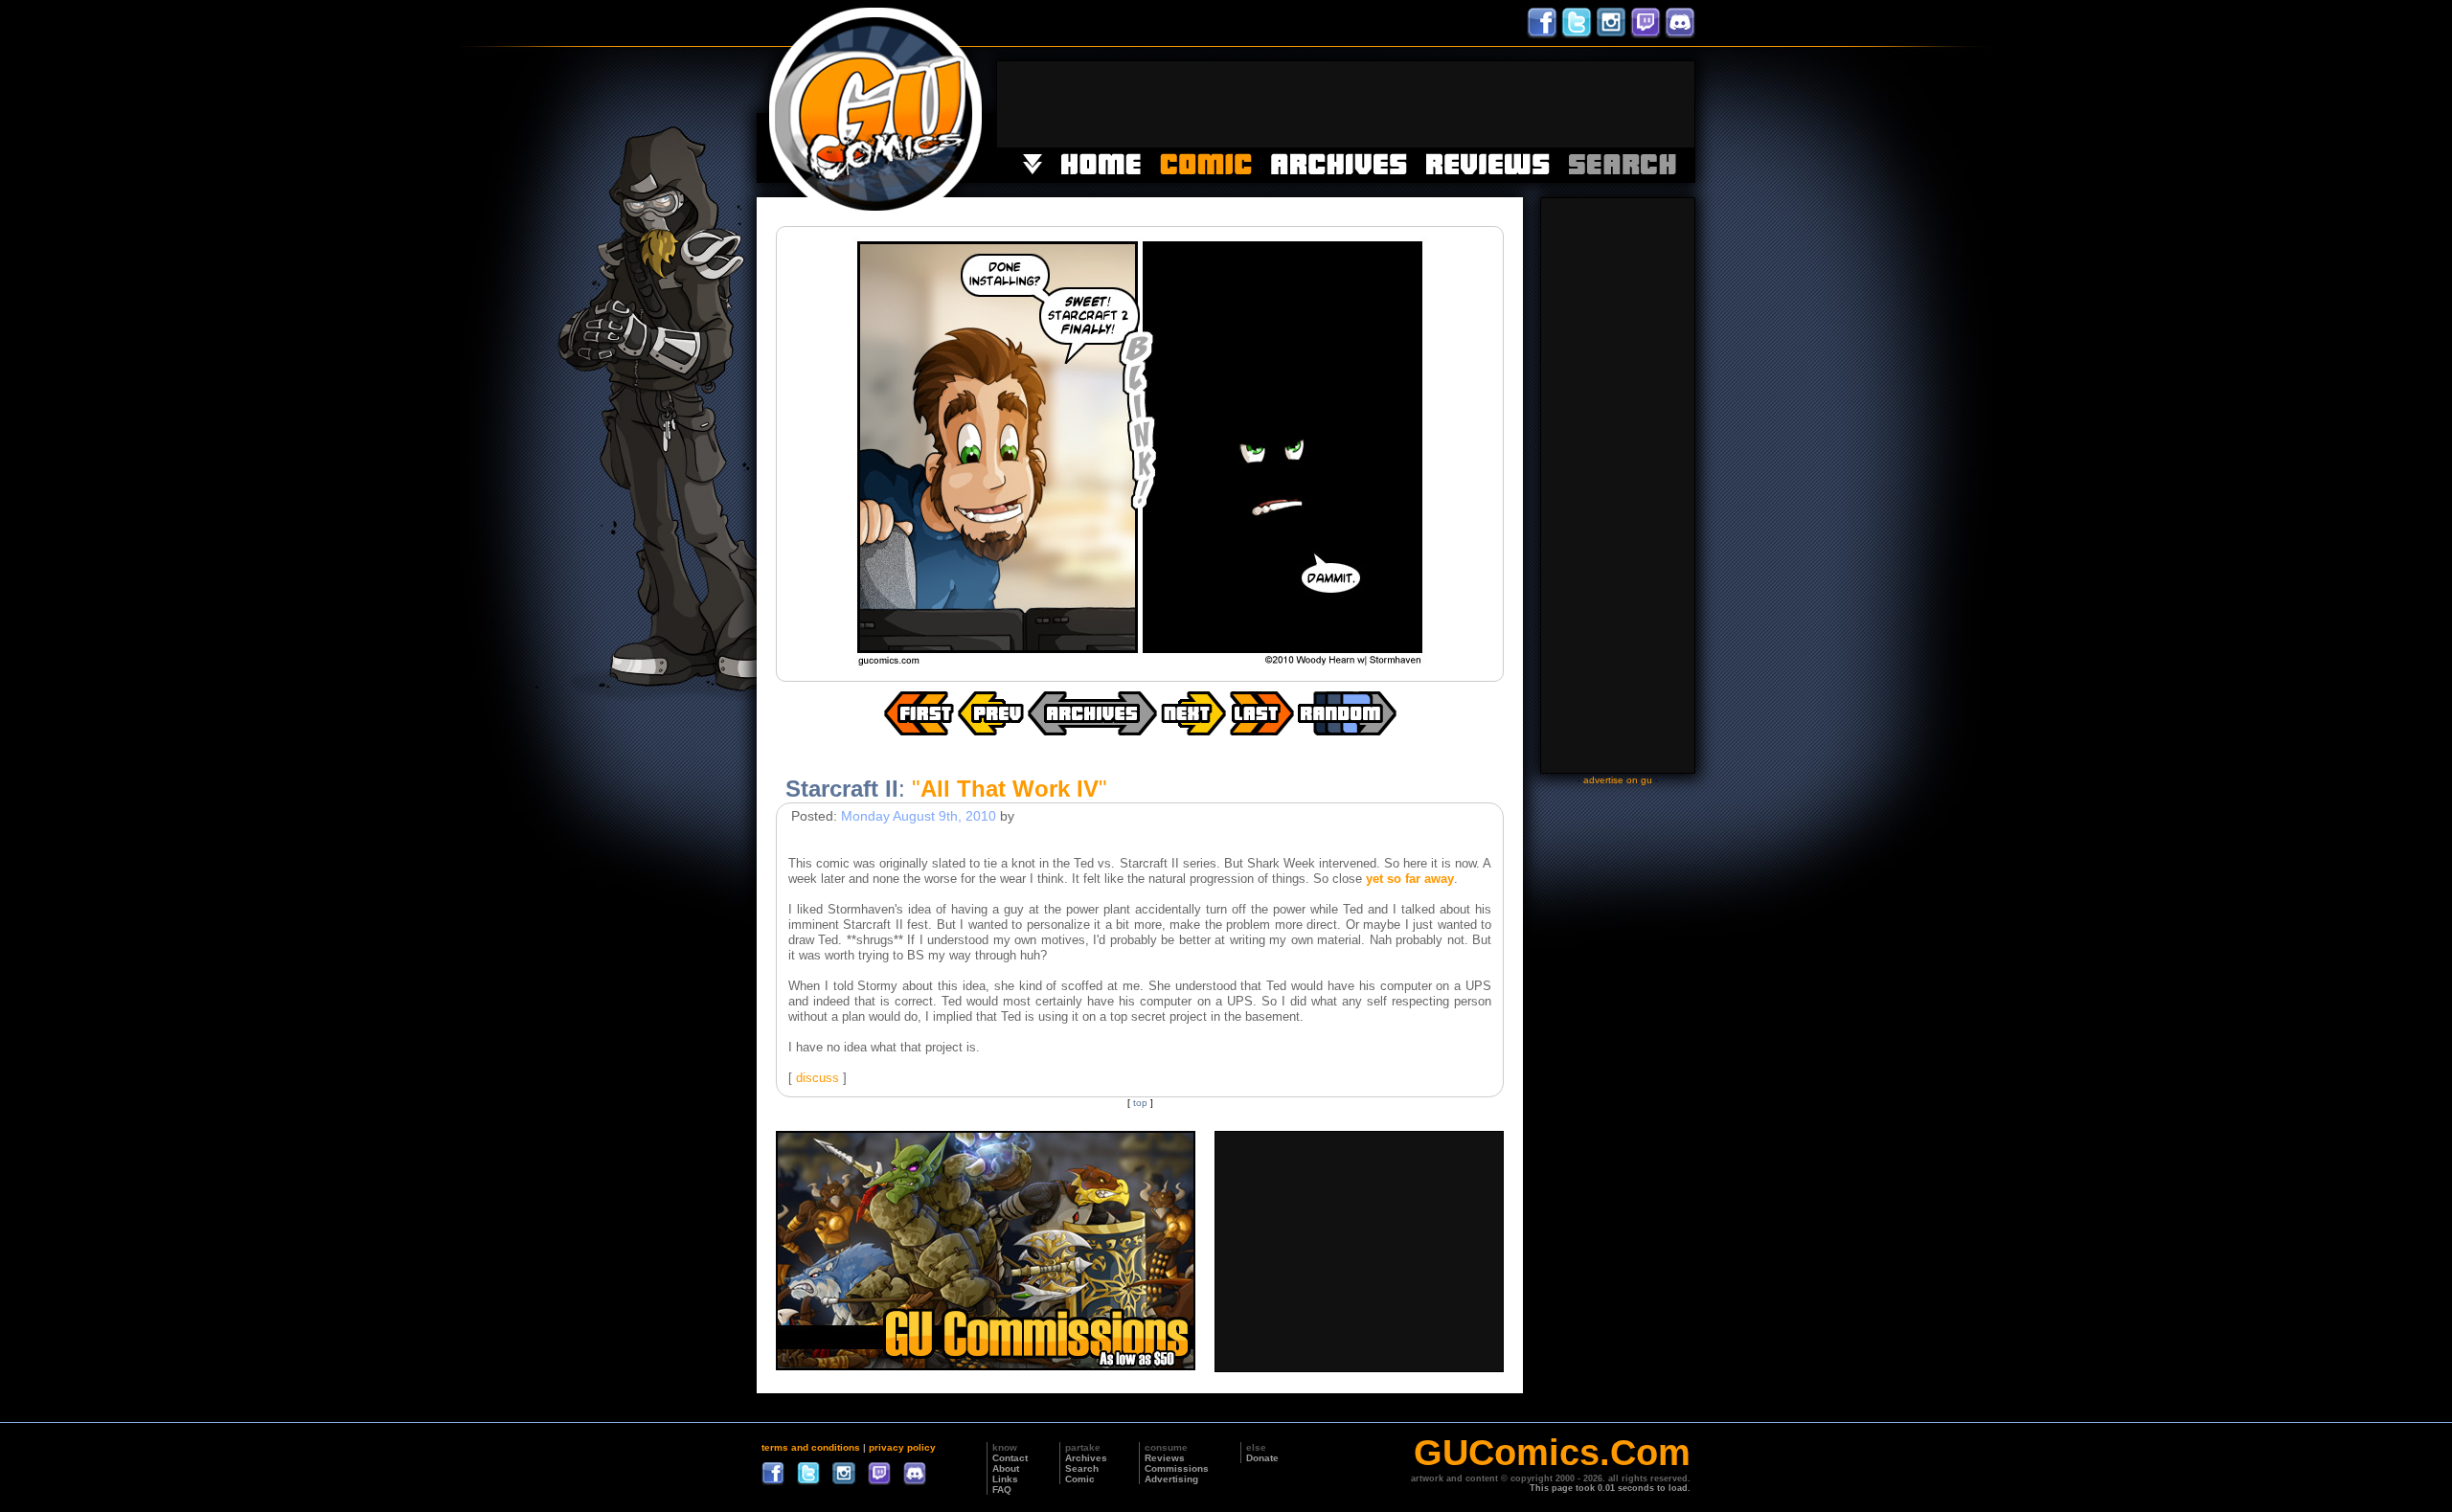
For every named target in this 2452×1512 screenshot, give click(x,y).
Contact (1010, 1458)
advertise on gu (1618, 780)
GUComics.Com (1552, 1453)
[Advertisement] (1346, 104)
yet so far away (1410, 879)
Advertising (1171, 1479)
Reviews (1165, 1458)
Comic (1080, 1479)
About (1006, 1468)
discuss (817, 1078)
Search (1082, 1468)
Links (1005, 1479)
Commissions (1177, 1468)
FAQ (1002, 1489)
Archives (1086, 1458)
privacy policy (902, 1447)
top (1140, 1103)
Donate (1262, 1458)
